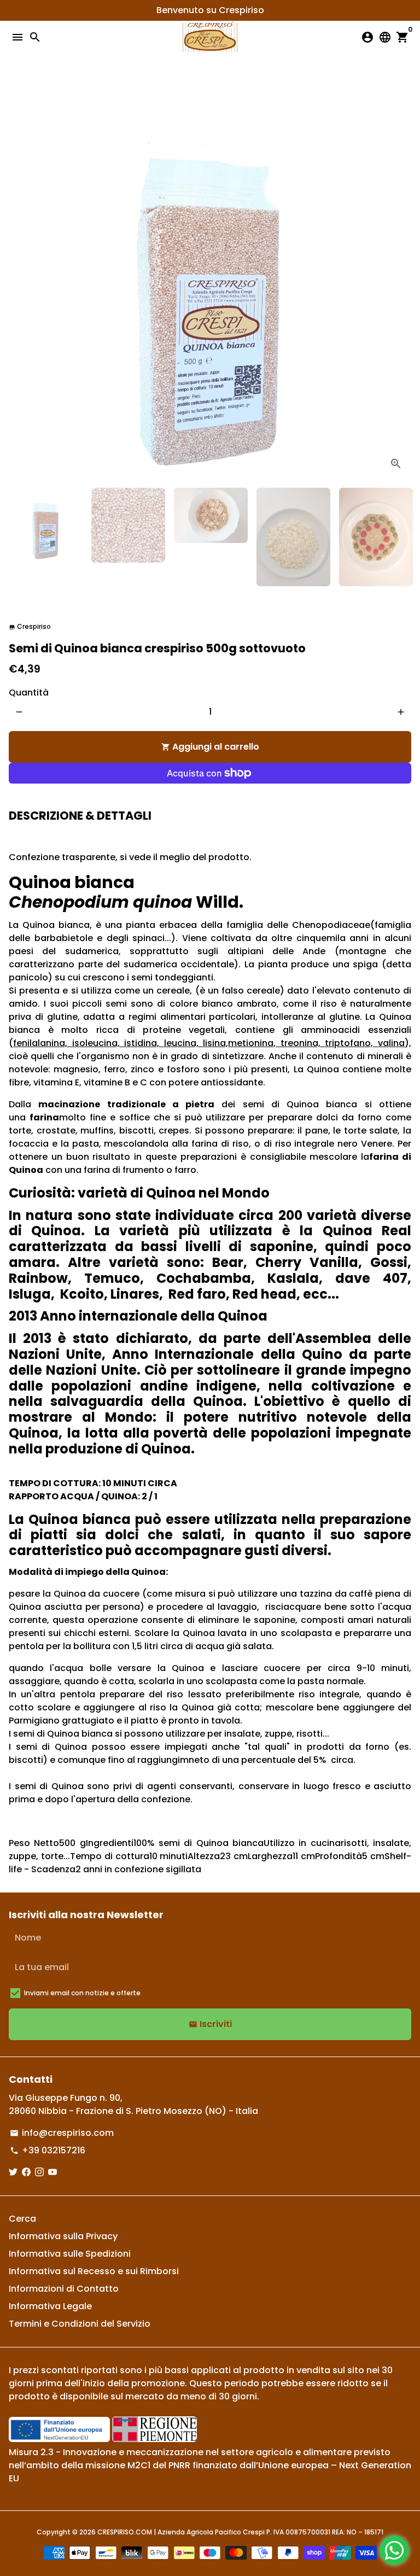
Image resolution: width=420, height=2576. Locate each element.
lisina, (215, 1043)
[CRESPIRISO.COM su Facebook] (26, 2172)
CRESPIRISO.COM (125, 2532)
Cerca (22, 2219)
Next (401, 278)
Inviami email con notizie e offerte (82, 1993)
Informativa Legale (50, 2306)
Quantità (29, 693)
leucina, (184, 1043)
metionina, (252, 1043)
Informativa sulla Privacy (63, 2236)
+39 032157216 (48, 2150)
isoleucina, (98, 1043)
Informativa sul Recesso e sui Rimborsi (94, 2271)
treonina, (300, 1043)
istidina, (144, 1043)
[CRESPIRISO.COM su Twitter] (13, 2172)
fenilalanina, (43, 1043)
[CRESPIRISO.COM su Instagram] (39, 2172)
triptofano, (351, 1043)
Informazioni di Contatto (64, 2289)
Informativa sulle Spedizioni (70, 2254)
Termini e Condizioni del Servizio (80, 2324)
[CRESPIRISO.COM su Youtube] (52, 2172)
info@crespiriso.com (62, 2133)
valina (391, 1043)
